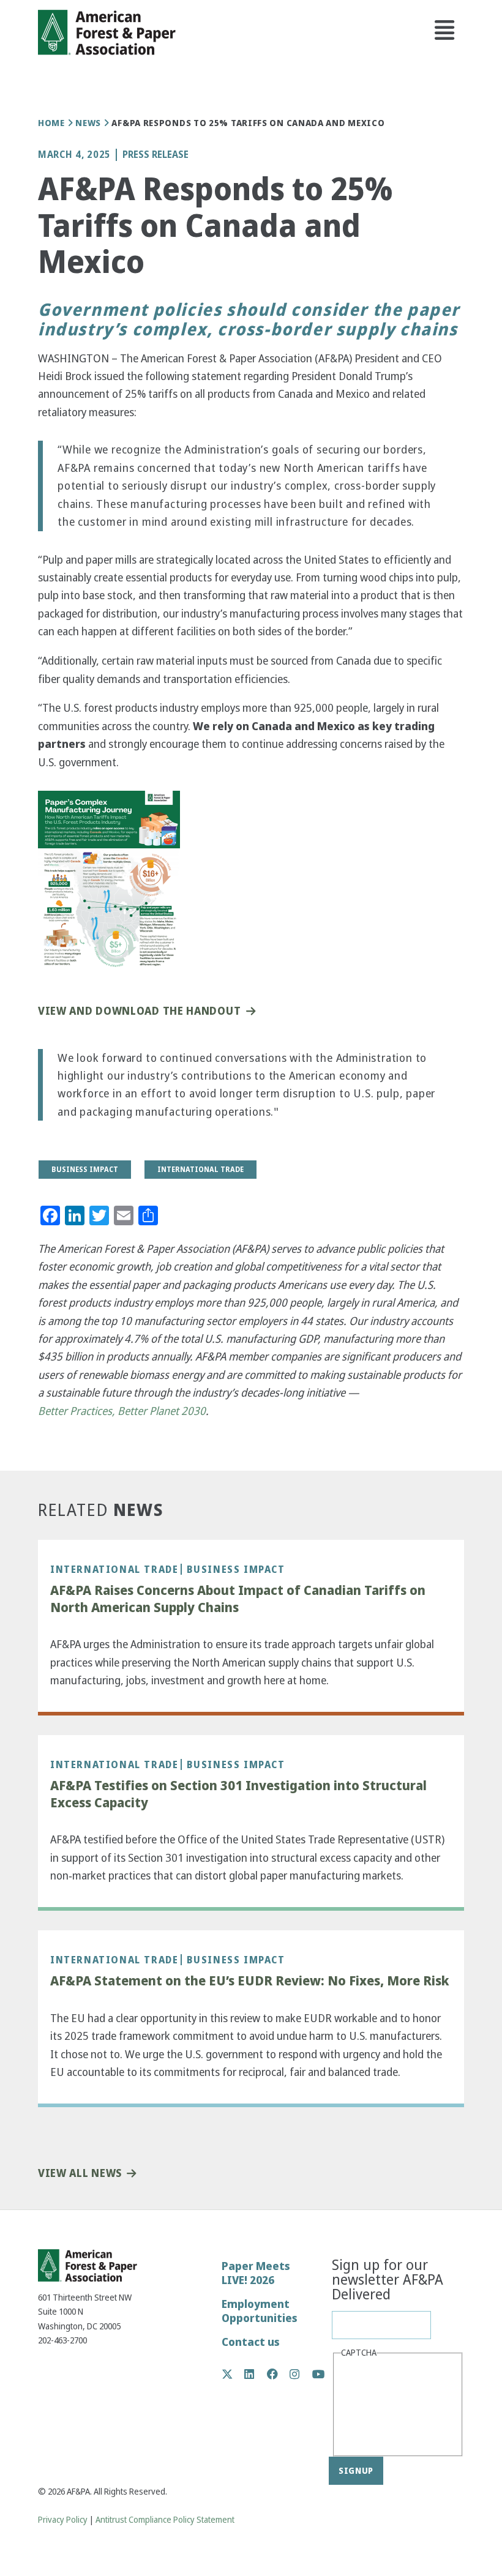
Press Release (155, 155)
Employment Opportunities (260, 2311)
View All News (80, 2174)
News (88, 123)
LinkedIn (256, 2374)
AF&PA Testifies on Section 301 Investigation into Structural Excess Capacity (238, 1794)
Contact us (251, 2342)
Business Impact (236, 1569)
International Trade (114, 1569)
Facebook (279, 2374)
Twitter (234, 2374)
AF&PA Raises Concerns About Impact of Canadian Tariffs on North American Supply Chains (238, 1599)
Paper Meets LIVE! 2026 (256, 2273)
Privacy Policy (63, 2520)
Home (51, 123)
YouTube (319, 2375)
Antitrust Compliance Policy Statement (165, 2520)
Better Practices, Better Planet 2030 (122, 1411)
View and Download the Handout (139, 1011)
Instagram (301, 2374)
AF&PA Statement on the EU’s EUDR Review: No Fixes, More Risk (250, 1981)
